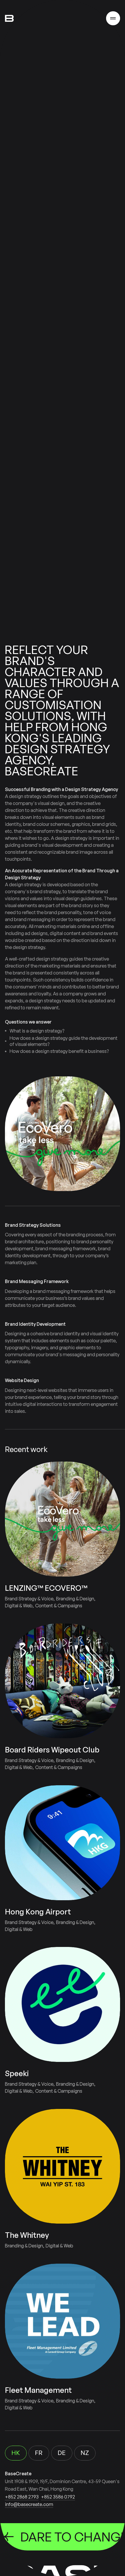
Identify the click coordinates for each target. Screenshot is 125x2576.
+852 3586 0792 (58, 2497)
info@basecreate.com (29, 2504)
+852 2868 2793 (22, 2497)
